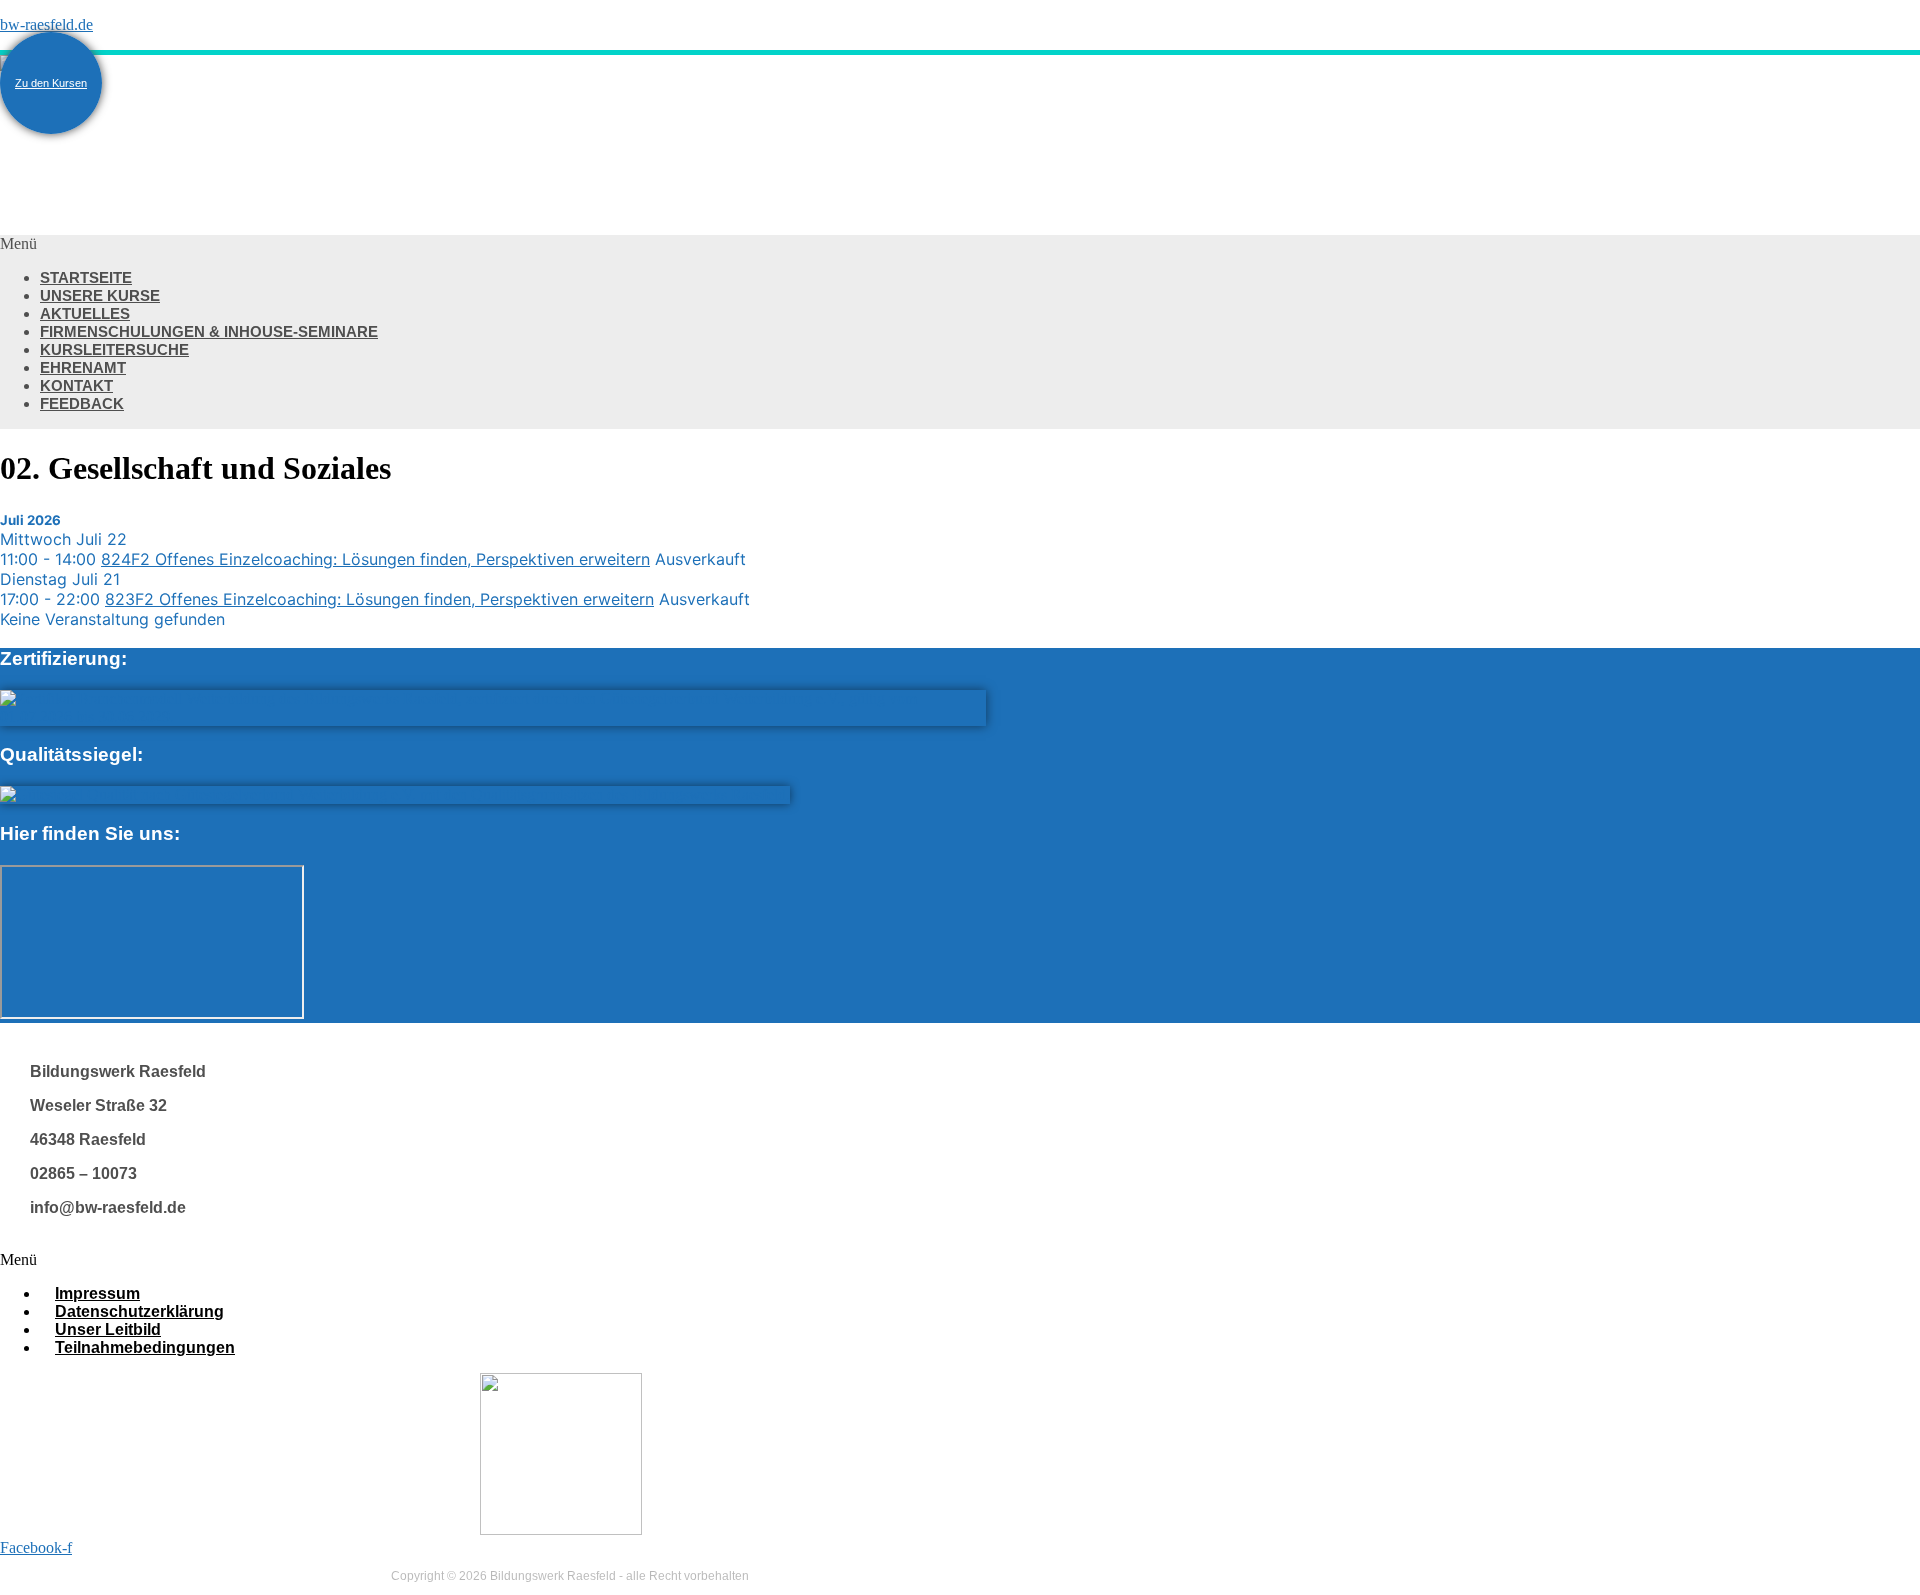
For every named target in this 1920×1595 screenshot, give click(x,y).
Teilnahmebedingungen (145, 1347)
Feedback (82, 403)
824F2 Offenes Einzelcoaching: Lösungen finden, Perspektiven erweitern (375, 559)
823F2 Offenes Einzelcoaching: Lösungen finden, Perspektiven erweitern (379, 599)
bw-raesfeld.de (46, 24)
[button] (600, 244)
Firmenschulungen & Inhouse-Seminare (209, 331)
